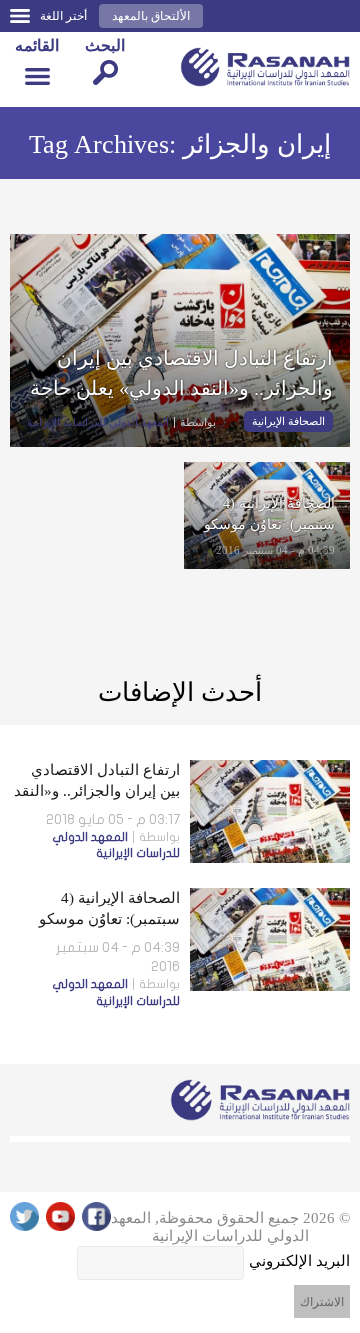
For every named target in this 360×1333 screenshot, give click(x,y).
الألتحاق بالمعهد (151, 16)
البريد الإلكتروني (299, 1261)
